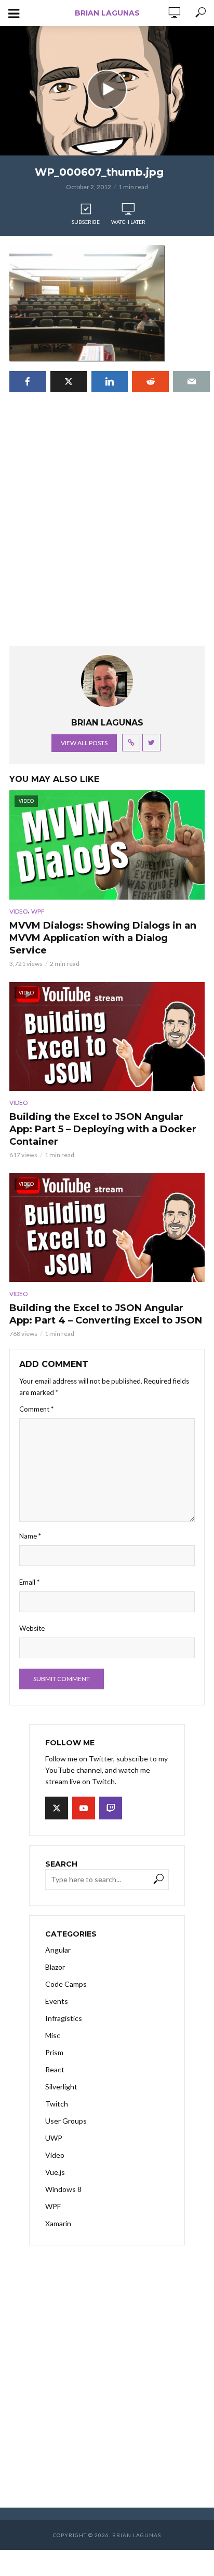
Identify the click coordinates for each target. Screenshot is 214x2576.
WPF (38, 911)
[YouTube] (84, 1808)
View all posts (84, 743)
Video (19, 911)
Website (32, 1628)
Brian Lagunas (107, 13)
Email (29, 1582)
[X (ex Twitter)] (57, 1808)
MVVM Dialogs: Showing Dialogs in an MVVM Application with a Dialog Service (103, 938)
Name (30, 1536)
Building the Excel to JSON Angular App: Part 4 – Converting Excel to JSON (106, 1314)
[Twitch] (111, 1808)
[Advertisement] (107, 529)
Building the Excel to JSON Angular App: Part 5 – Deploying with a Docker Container (103, 1129)
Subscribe (86, 222)
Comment (36, 1409)
